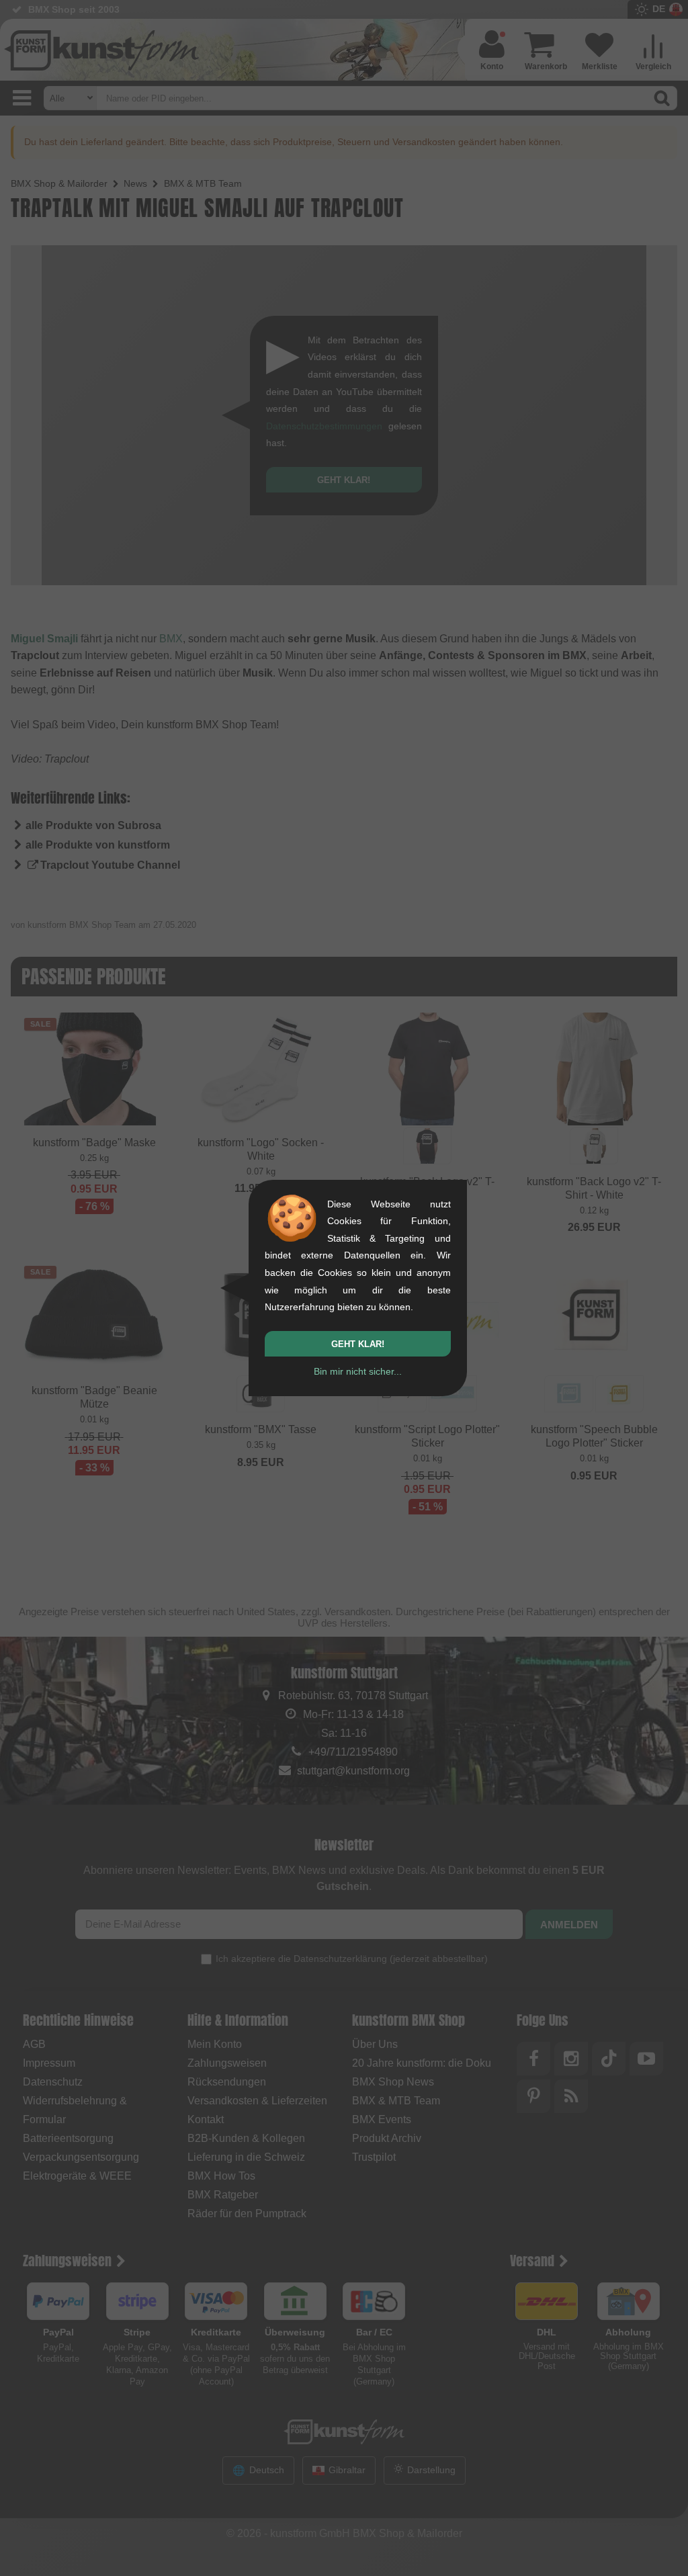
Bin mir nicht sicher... (358, 1371)
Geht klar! (358, 1344)
